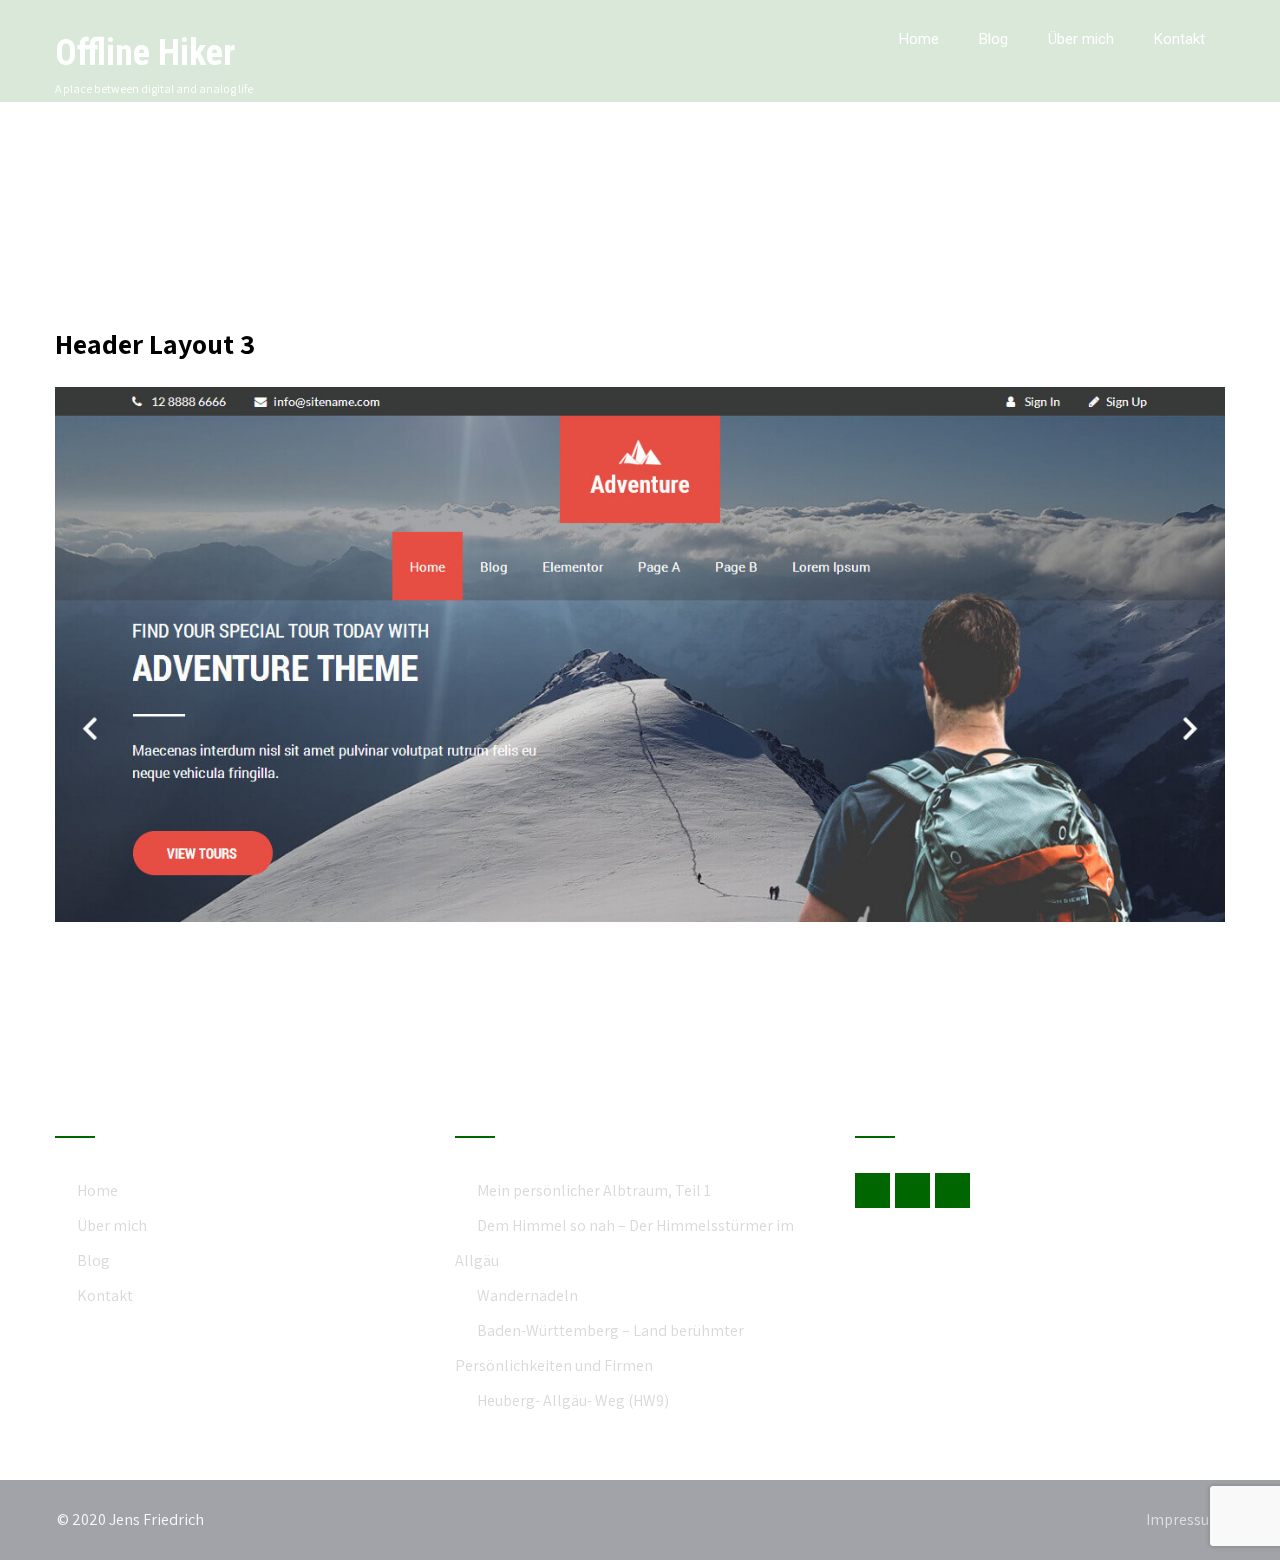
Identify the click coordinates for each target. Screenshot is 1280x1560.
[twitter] (912, 1190)
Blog (993, 39)
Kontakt (1179, 39)
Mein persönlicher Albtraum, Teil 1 (594, 1190)
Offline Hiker (145, 53)
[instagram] (952, 1190)
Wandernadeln (527, 1295)
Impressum (1184, 1519)
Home (919, 39)
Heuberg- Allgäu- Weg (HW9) (573, 1400)
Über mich (1081, 39)
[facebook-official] (872, 1190)
